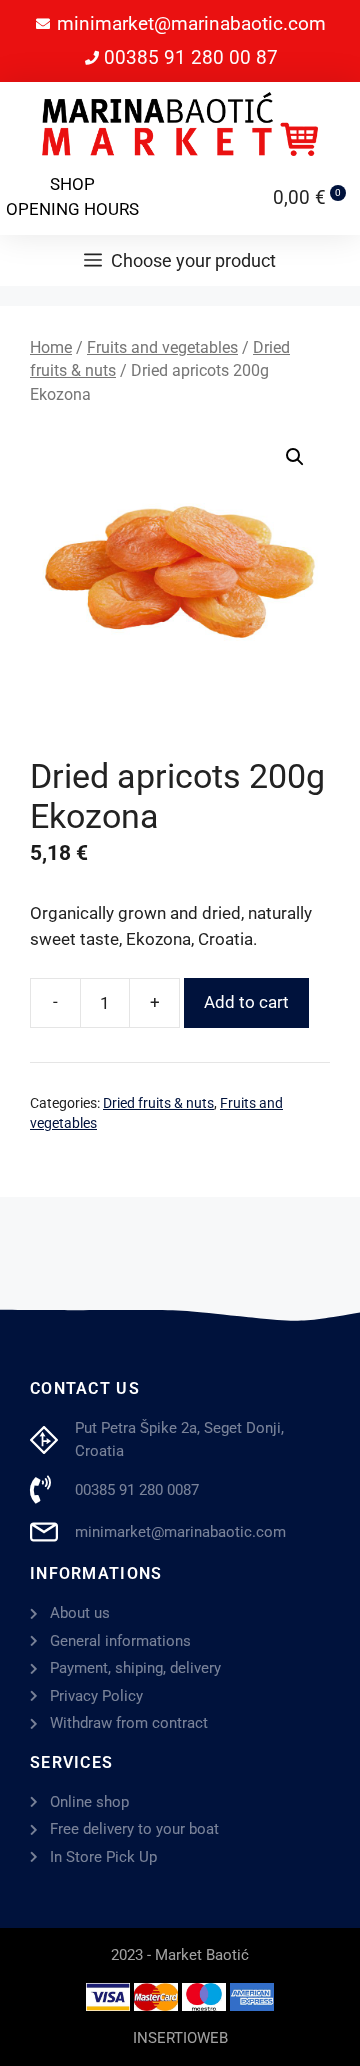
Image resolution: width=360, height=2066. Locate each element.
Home (51, 347)
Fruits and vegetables (162, 347)
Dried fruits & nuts (158, 1103)
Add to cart (246, 1002)
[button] (295, 457)
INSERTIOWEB (180, 2038)
